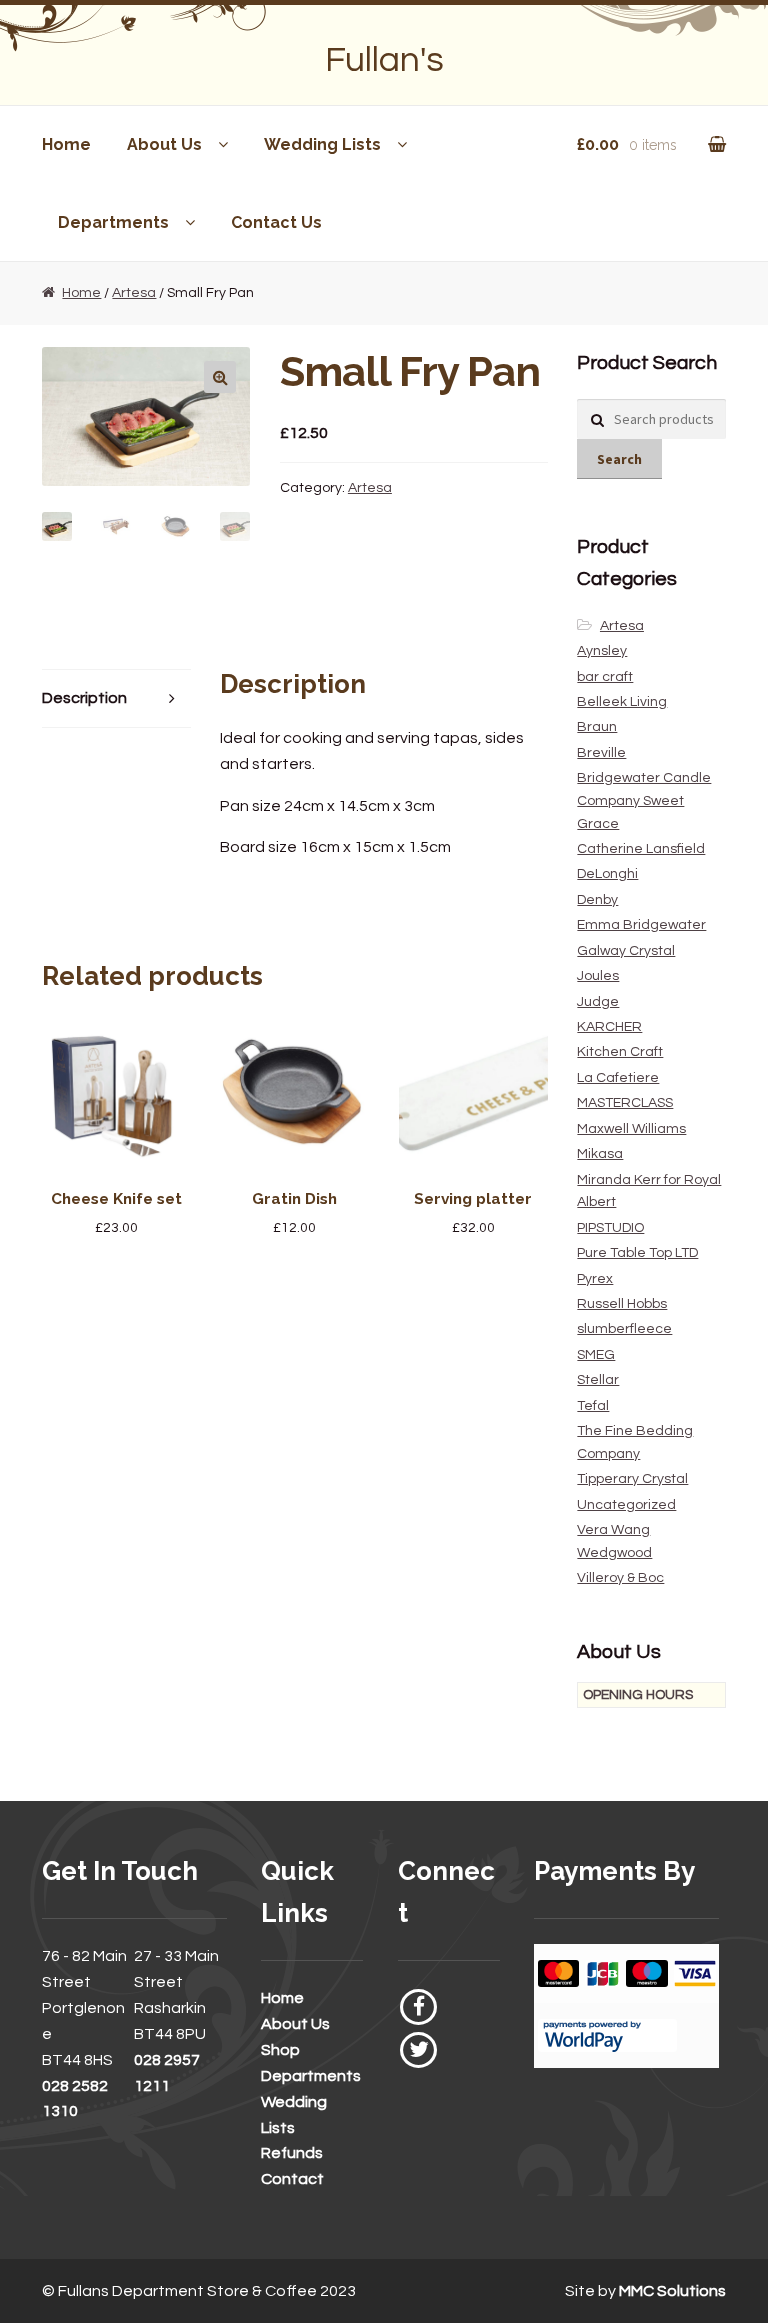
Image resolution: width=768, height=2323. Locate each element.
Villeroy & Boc (620, 1578)
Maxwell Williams (631, 1129)
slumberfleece (624, 1329)
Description (84, 698)
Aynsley (602, 651)
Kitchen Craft (620, 1052)
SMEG (596, 1355)
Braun (597, 727)
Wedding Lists (322, 144)
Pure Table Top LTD (637, 1253)
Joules (598, 976)
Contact (292, 2179)
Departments (113, 222)
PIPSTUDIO (610, 1228)
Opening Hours (638, 1695)
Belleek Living (622, 702)
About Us (164, 144)
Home (66, 144)
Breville (601, 753)
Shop (280, 2050)
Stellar (598, 1380)
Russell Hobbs (622, 1304)
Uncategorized (626, 1505)
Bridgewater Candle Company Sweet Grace (644, 800)
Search (619, 459)
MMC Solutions (672, 2291)
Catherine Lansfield (641, 849)
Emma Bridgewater (641, 925)
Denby (597, 900)
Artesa (134, 293)
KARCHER (609, 1027)
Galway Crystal (626, 951)
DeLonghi (607, 874)
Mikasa (600, 1154)
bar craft (605, 677)
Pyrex (595, 1279)
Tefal (593, 1406)
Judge (598, 1002)
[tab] (116, 699)
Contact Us (276, 222)
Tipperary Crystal (632, 1479)
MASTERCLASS (625, 1103)
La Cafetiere (618, 1078)
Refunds (292, 2153)
